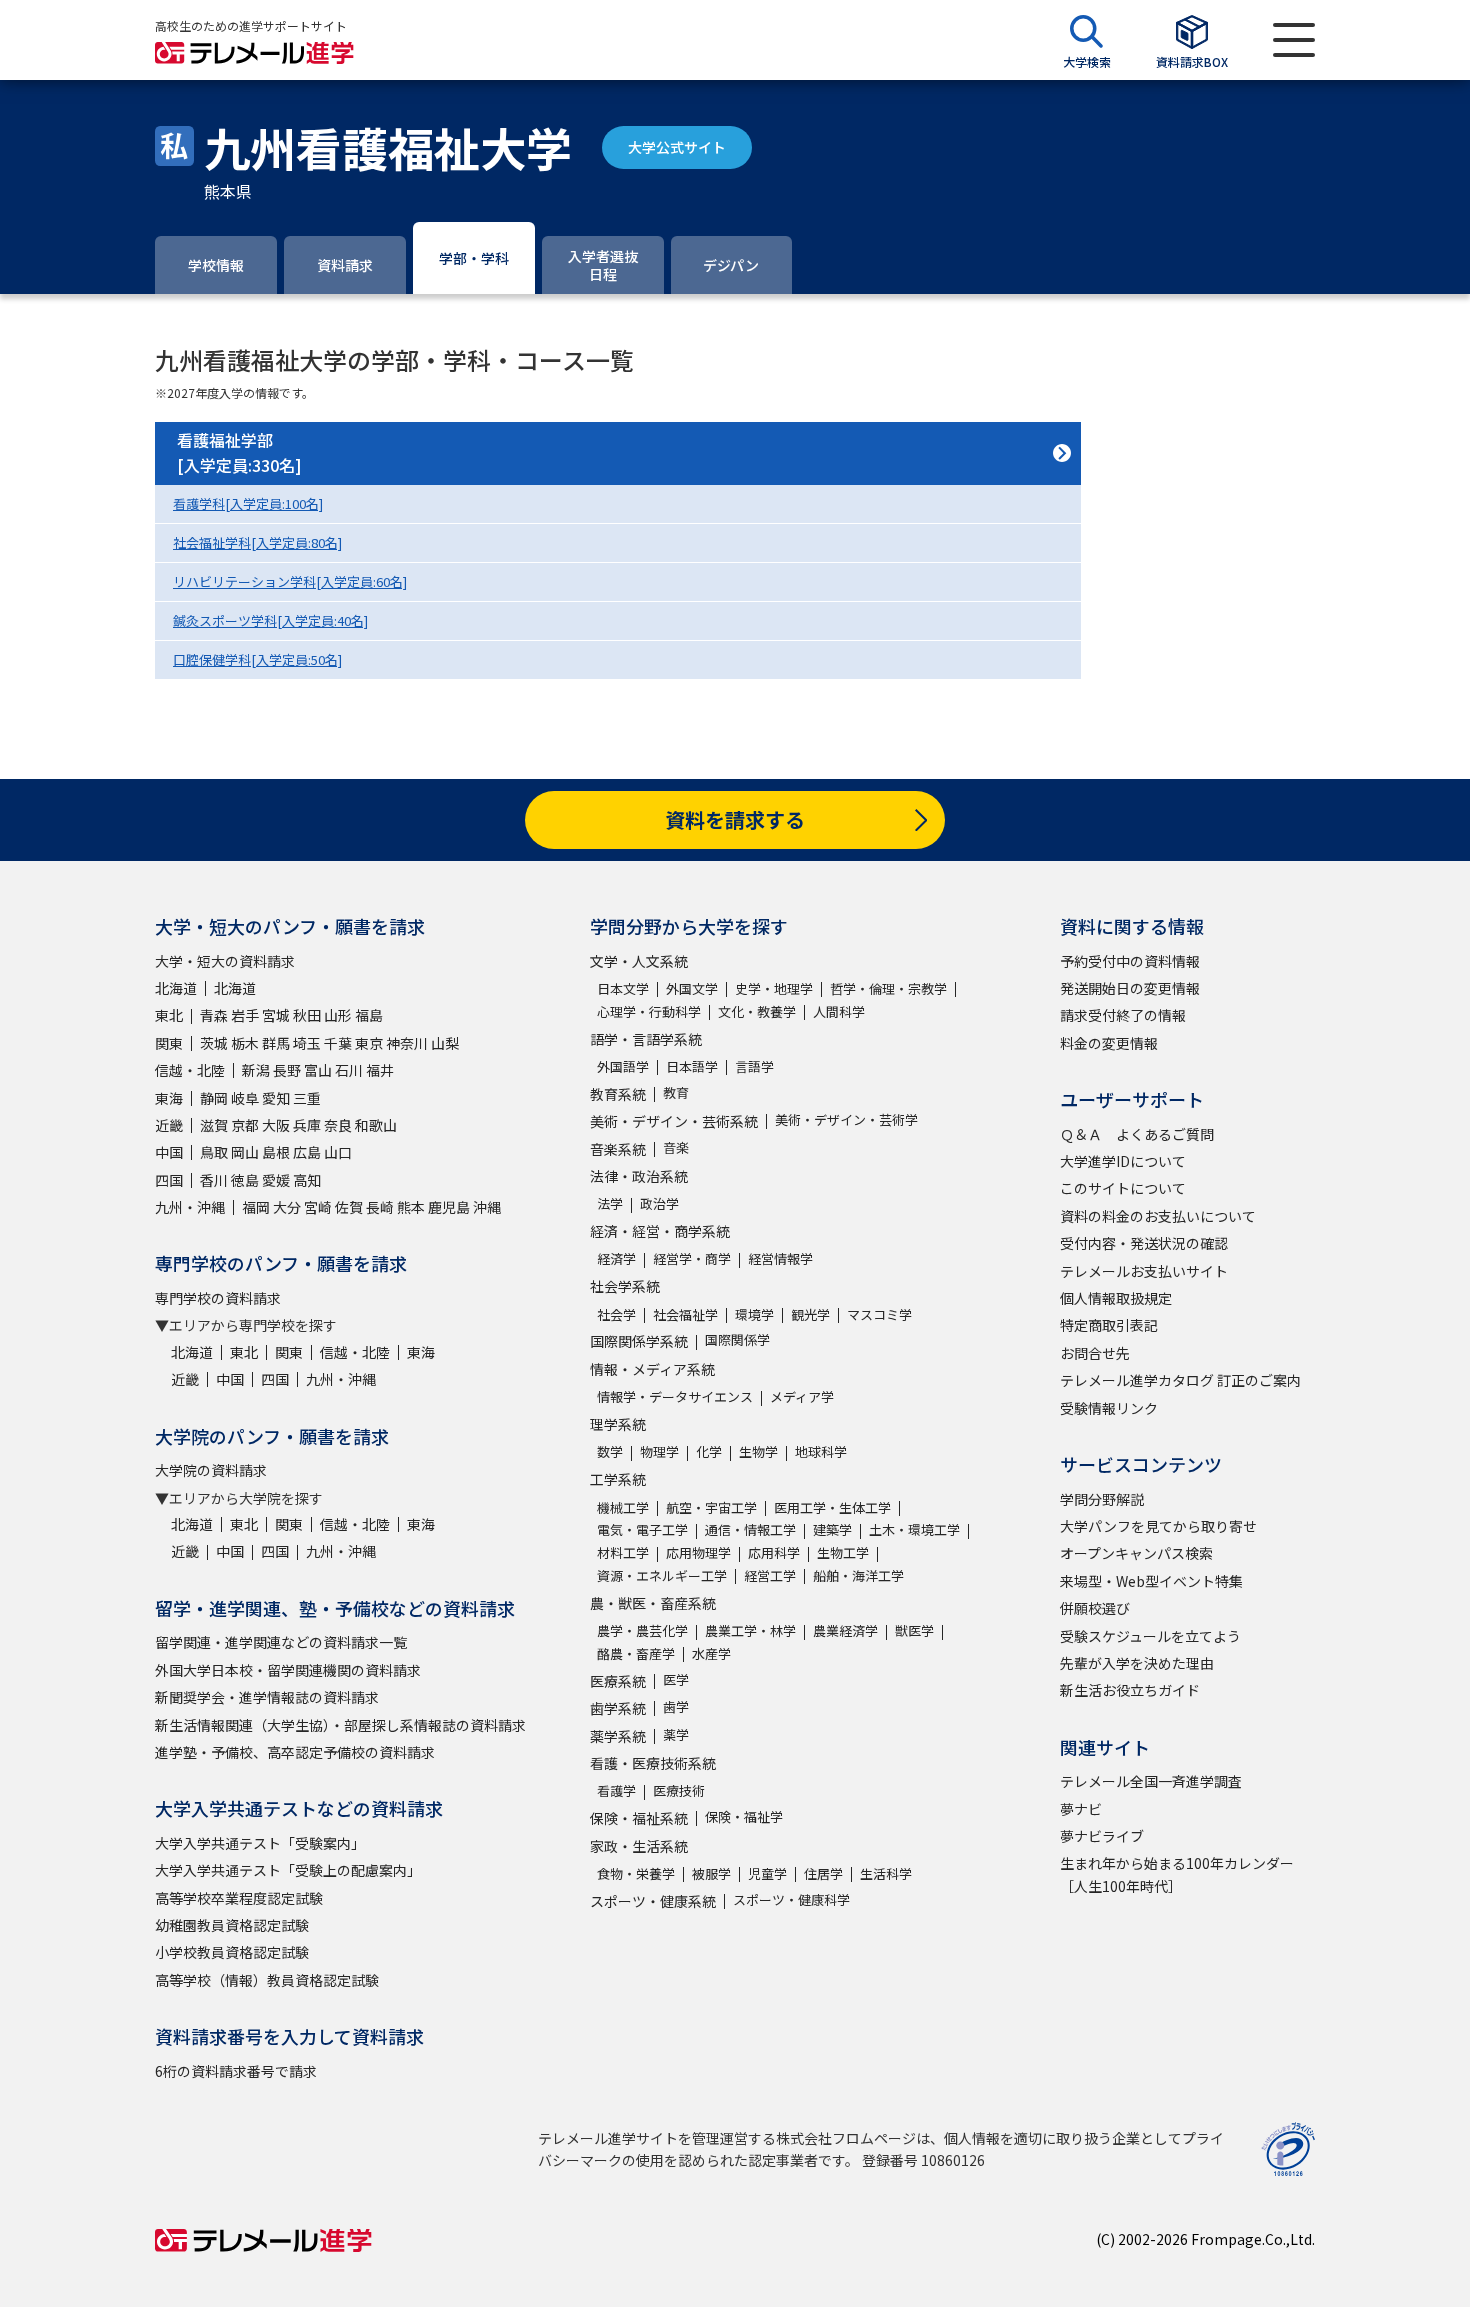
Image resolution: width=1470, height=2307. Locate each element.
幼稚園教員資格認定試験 (232, 1925)
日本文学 (623, 988)
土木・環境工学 (914, 1529)
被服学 (711, 1873)
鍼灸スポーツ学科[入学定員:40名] (270, 620)
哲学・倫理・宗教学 (888, 988)
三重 (307, 1098)
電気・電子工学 (642, 1529)
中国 (169, 1152)
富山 (318, 1070)
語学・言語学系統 (646, 1039)
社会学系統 (625, 1286)
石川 (349, 1070)
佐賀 (349, 1207)
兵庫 (307, 1125)
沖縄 (487, 1207)
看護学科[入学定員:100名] (248, 503)
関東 (169, 1043)
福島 (369, 1015)
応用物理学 (698, 1552)
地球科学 (821, 1451)
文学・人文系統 (639, 961)
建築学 (832, 1529)
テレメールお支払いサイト (1144, 1271)
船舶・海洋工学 (858, 1575)
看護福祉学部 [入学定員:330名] (239, 453)
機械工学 (623, 1507)
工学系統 (618, 1479)
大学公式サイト (677, 147)
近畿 (169, 1125)
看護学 (616, 1790)
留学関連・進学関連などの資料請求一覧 (281, 1642)
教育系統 (618, 1094)
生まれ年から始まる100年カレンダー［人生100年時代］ (1177, 1874)
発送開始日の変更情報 (1130, 988)
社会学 (616, 1314)
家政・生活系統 (639, 1846)
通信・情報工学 (750, 1529)
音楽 (676, 1147)
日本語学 (692, 1066)
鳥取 (214, 1152)
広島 (307, 1152)
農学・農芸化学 (642, 1630)
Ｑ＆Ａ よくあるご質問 (1137, 1134)
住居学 (823, 1873)
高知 (307, 1180)
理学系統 (618, 1424)
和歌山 (376, 1125)
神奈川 (407, 1043)
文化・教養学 (757, 1011)
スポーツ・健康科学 (791, 1899)
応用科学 (774, 1552)
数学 (610, 1451)
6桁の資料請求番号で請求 (236, 2071)
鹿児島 (449, 1207)
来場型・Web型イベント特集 (1151, 1581)
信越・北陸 (190, 1070)
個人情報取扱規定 (1116, 1298)
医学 (676, 1679)
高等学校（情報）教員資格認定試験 (267, 1980)
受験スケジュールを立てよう (1150, 1636)
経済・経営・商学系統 (660, 1231)
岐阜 (245, 1098)
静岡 (214, 1098)
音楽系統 (618, 1149)
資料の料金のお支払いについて (1158, 1216)
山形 (338, 1015)
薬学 (676, 1734)
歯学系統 (618, 1708)
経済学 (616, 1258)
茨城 (214, 1043)
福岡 (256, 1207)
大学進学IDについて (1123, 1161)
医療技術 (679, 1790)
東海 (169, 1098)
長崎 (380, 1207)
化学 (709, 1451)
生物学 (758, 1451)
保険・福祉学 (744, 1816)
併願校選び (1095, 1608)
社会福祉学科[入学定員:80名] (257, 542)
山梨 (445, 1043)
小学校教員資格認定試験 (232, 1952)
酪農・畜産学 (636, 1653)
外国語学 (623, 1066)
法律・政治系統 (639, 1176)
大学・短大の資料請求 (225, 961)
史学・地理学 (774, 988)
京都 (245, 1125)
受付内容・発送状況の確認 (1144, 1243)
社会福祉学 (685, 1314)
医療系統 (618, 1681)
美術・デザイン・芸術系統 (674, 1121)
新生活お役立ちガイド (1130, 1690)
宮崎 (318, 1207)
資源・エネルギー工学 (662, 1575)
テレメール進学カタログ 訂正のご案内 (1180, 1380)
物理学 (659, 1451)
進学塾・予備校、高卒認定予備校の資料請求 (295, 1752)
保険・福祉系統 (639, 1818)
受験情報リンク (1109, 1408)
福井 (380, 1070)
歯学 (676, 1706)
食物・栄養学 (636, 1873)
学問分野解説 (1102, 1499)
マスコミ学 (879, 1314)
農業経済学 (845, 1630)
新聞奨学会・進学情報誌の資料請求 (267, 1697)
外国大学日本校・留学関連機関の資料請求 (288, 1670)
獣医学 (914, 1630)
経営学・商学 (692, 1258)
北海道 (176, 988)
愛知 (276, 1098)
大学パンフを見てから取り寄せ (1158, 1526)
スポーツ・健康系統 (653, 1901)
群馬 (276, 1043)
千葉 (338, 1043)
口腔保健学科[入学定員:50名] (257, 659)
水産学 (711, 1653)
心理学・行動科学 (649, 1011)
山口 (338, 1152)
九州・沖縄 (190, 1207)
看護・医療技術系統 (653, 1763)
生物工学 (843, 1552)
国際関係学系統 (639, 1341)
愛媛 (276, 1180)
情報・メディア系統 (652, 1369)
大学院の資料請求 (211, 1470)
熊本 (411, 1207)
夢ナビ (1081, 1809)
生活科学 (886, 1873)
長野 (287, 1070)
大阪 (276, 1125)
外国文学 (692, 988)
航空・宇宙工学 (711, 1507)
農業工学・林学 (750, 1630)
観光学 (810, 1314)
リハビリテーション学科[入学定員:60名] (290, 581)
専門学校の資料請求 (218, 1298)
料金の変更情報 (1109, 1043)
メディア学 (802, 1396)
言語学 (754, 1066)
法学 (610, 1203)
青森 (214, 1015)
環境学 (754, 1314)
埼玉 (307, 1043)
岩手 (245, 1015)
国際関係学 (737, 1339)
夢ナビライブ (1102, 1836)
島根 (276, 1152)
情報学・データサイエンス (675, 1396)
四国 (169, 1180)
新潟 (256, 1070)
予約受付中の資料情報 (1130, 961)
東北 (169, 1015)
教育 (676, 1092)
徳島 (245, 1180)
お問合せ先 (1095, 1353)
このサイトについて (1123, 1188)
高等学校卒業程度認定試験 (239, 1898)
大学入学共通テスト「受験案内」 (260, 1843)
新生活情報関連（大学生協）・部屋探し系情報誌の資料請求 (340, 1725)
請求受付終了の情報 (1123, 1015)
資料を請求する (735, 819)
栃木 (245, 1043)
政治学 (659, 1203)
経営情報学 (780, 1258)
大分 (287, 1207)
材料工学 (623, 1552)
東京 (369, 1043)
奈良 (338, 1125)
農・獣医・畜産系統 (653, 1603)
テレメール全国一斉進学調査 (1151, 1781)
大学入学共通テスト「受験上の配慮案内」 (288, 1870)
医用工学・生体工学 (832, 1507)
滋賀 (214, 1125)
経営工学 (770, 1575)
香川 (214, 1180)
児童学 (767, 1873)
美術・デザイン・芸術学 (846, 1119)
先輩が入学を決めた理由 (1137, 1663)
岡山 (245, 1152)
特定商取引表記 (1109, 1325)
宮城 (276, 1015)
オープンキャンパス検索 (1136, 1553)
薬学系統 (618, 1736)
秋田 (307, 1015)
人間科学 (839, 1011)
